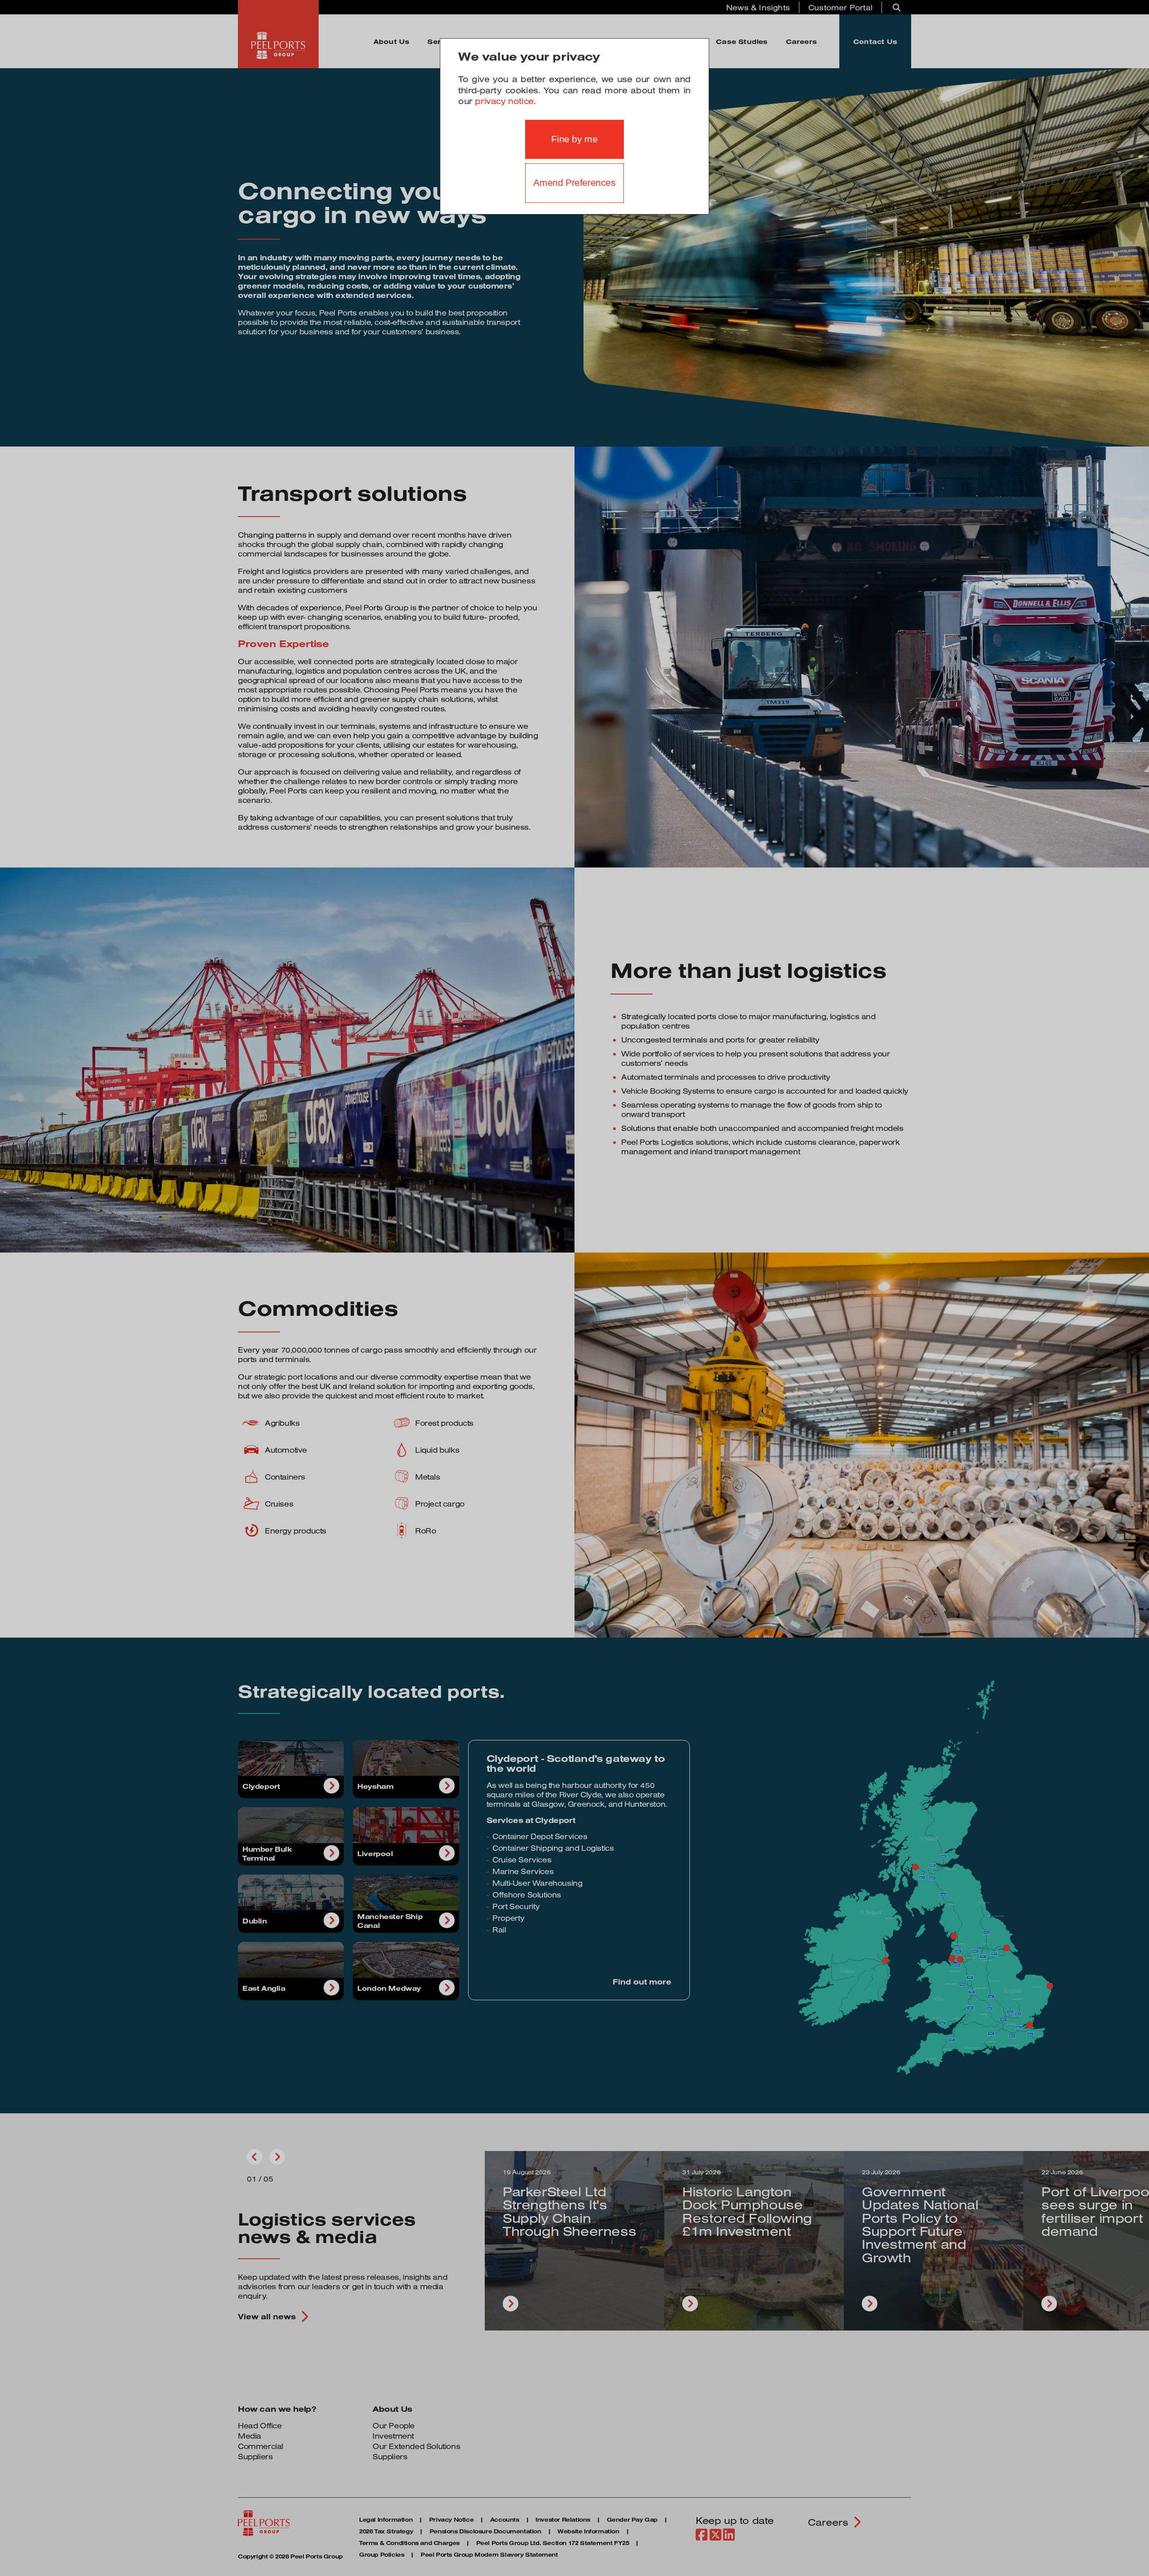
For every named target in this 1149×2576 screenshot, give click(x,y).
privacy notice (504, 101)
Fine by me (574, 139)
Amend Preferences (574, 183)
